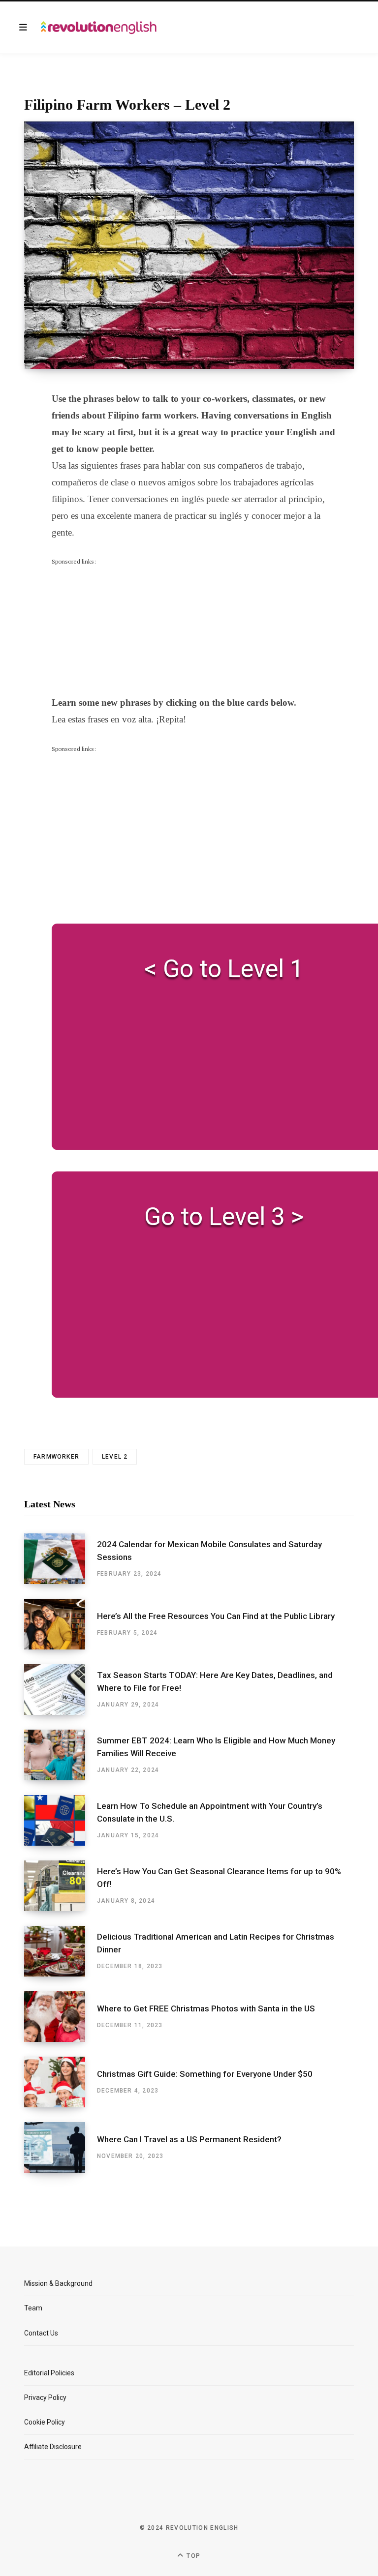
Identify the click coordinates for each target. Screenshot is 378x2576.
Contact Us (41, 2333)
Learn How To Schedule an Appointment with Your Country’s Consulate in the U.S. (210, 1812)
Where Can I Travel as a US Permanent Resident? (189, 2139)
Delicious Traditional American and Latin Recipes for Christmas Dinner (216, 1943)
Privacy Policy (45, 2397)
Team (33, 2308)
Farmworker (56, 1457)
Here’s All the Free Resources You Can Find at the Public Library (216, 1616)
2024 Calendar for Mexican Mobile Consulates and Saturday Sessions (209, 1551)
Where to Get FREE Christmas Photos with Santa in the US (206, 2008)
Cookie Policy (45, 2422)
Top (192, 2556)
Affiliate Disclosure (53, 2447)
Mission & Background (58, 2283)
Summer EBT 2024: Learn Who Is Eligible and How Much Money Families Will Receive (216, 1747)
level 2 (115, 1457)
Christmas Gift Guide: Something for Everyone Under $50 (205, 2074)
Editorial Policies (49, 2373)
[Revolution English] (99, 28)
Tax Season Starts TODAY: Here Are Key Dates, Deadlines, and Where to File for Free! (215, 1681)
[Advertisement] (126, 628)
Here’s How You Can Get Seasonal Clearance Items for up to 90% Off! (219, 1878)
